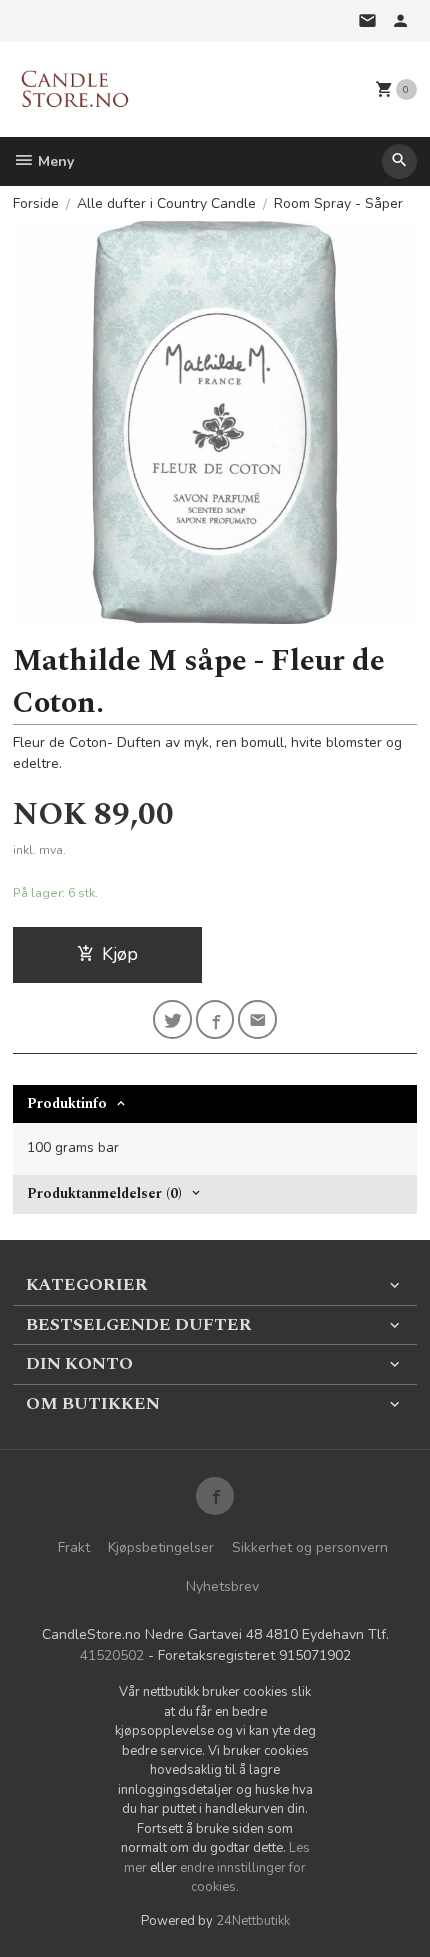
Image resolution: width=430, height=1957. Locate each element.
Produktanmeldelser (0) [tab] (104, 1193)
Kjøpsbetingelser (161, 1547)
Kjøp (120, 954)
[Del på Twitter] (172, 1019)
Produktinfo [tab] (67, 1103)
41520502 (112, 1655)
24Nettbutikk (253, 1921)
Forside (36, 203)
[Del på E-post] (257, 1019)
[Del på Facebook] (215, 1019)
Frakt (74, 1547)
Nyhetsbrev (222, 1586)
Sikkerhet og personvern (310, 1547)
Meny (54, 161)
